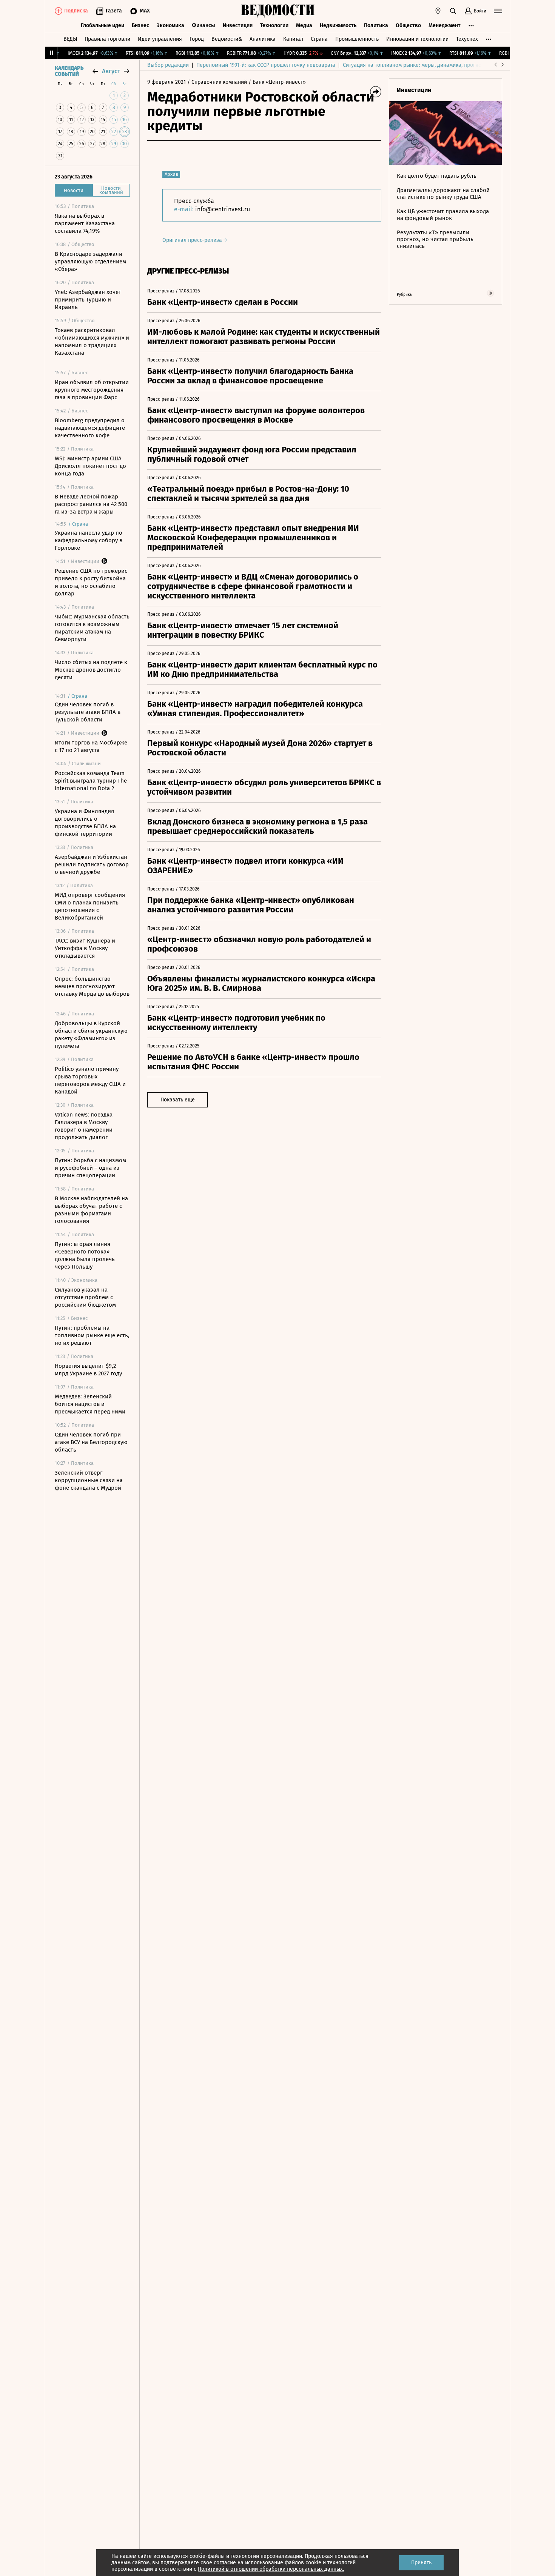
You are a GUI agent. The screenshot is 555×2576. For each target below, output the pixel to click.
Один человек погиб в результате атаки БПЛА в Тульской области (88, 712)
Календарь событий (69, 71)
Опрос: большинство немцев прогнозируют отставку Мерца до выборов (92, 986)
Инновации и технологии (417, 39)
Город (197, 39)
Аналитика (263, 39)
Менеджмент (445, 25)
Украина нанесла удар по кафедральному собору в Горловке (89, 540)
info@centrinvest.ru (223, 209)
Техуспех (467, 39)
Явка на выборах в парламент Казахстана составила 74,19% (85, 223)
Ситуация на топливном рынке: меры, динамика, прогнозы (415, 65)
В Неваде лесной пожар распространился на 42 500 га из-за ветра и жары (91, 504)
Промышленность (357, 39)
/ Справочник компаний (217, 82)
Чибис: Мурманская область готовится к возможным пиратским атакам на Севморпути (92, 628)
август (111, 71)
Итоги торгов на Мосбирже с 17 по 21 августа (91, 746)
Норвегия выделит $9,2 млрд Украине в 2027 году (88, 1370)
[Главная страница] (277, 11)
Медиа (304, 25)
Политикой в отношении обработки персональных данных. (271, 2569)
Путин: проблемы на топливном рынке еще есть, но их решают (92, 1335)
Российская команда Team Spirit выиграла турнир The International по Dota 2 (91, 781)
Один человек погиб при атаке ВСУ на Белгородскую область (91, 1442)
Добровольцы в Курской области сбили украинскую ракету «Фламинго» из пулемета (91, 1035)
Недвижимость (338, 25)
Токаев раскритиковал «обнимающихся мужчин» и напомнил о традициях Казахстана (92, 341)
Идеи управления (160, 39)
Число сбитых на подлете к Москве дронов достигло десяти (91, 670)
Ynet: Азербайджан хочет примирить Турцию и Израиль (88, 300)
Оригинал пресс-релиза (193, 240)
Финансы (203, 25)
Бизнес (140, 25)
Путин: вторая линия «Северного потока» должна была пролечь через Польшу (85, 1255)
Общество (408, 25)
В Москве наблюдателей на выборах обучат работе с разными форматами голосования (91, 1210)
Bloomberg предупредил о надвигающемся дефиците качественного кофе (90, 428)
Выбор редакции (168, 65)
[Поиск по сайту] (453, 11)
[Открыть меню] (498, 11)
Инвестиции (238, 25)
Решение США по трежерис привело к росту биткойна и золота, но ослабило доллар (91, 582)
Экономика (170, 25)
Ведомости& (227, 39)
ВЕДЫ (70, 39)
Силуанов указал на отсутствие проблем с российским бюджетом (85, 1297)
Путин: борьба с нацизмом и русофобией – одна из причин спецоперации (90, 1168)
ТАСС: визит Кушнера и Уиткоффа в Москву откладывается (85, 948)
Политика (376, 25)
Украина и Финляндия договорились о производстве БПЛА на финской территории (85, 823)
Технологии (274, 25)
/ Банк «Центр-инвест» (277, 82)
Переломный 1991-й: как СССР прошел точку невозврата (266, 65)
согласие (225, 2563)
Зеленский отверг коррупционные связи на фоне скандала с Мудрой (89, 1480)
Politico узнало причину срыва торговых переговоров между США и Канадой (90, 1080)
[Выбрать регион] (438, 11)
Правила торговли (107, 39)
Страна (319, 39)
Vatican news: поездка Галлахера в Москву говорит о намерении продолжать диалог (84, 1126)
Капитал (293, 39)
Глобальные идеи (103, 25)
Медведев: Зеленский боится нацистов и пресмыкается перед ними (90, 1404)
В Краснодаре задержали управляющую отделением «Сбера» (90, 261)
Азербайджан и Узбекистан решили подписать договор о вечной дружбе (92, 864)
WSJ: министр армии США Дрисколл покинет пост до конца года (90, 466)
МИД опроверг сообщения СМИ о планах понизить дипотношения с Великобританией (90, 906)
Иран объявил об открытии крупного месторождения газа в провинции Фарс (92, 390)
